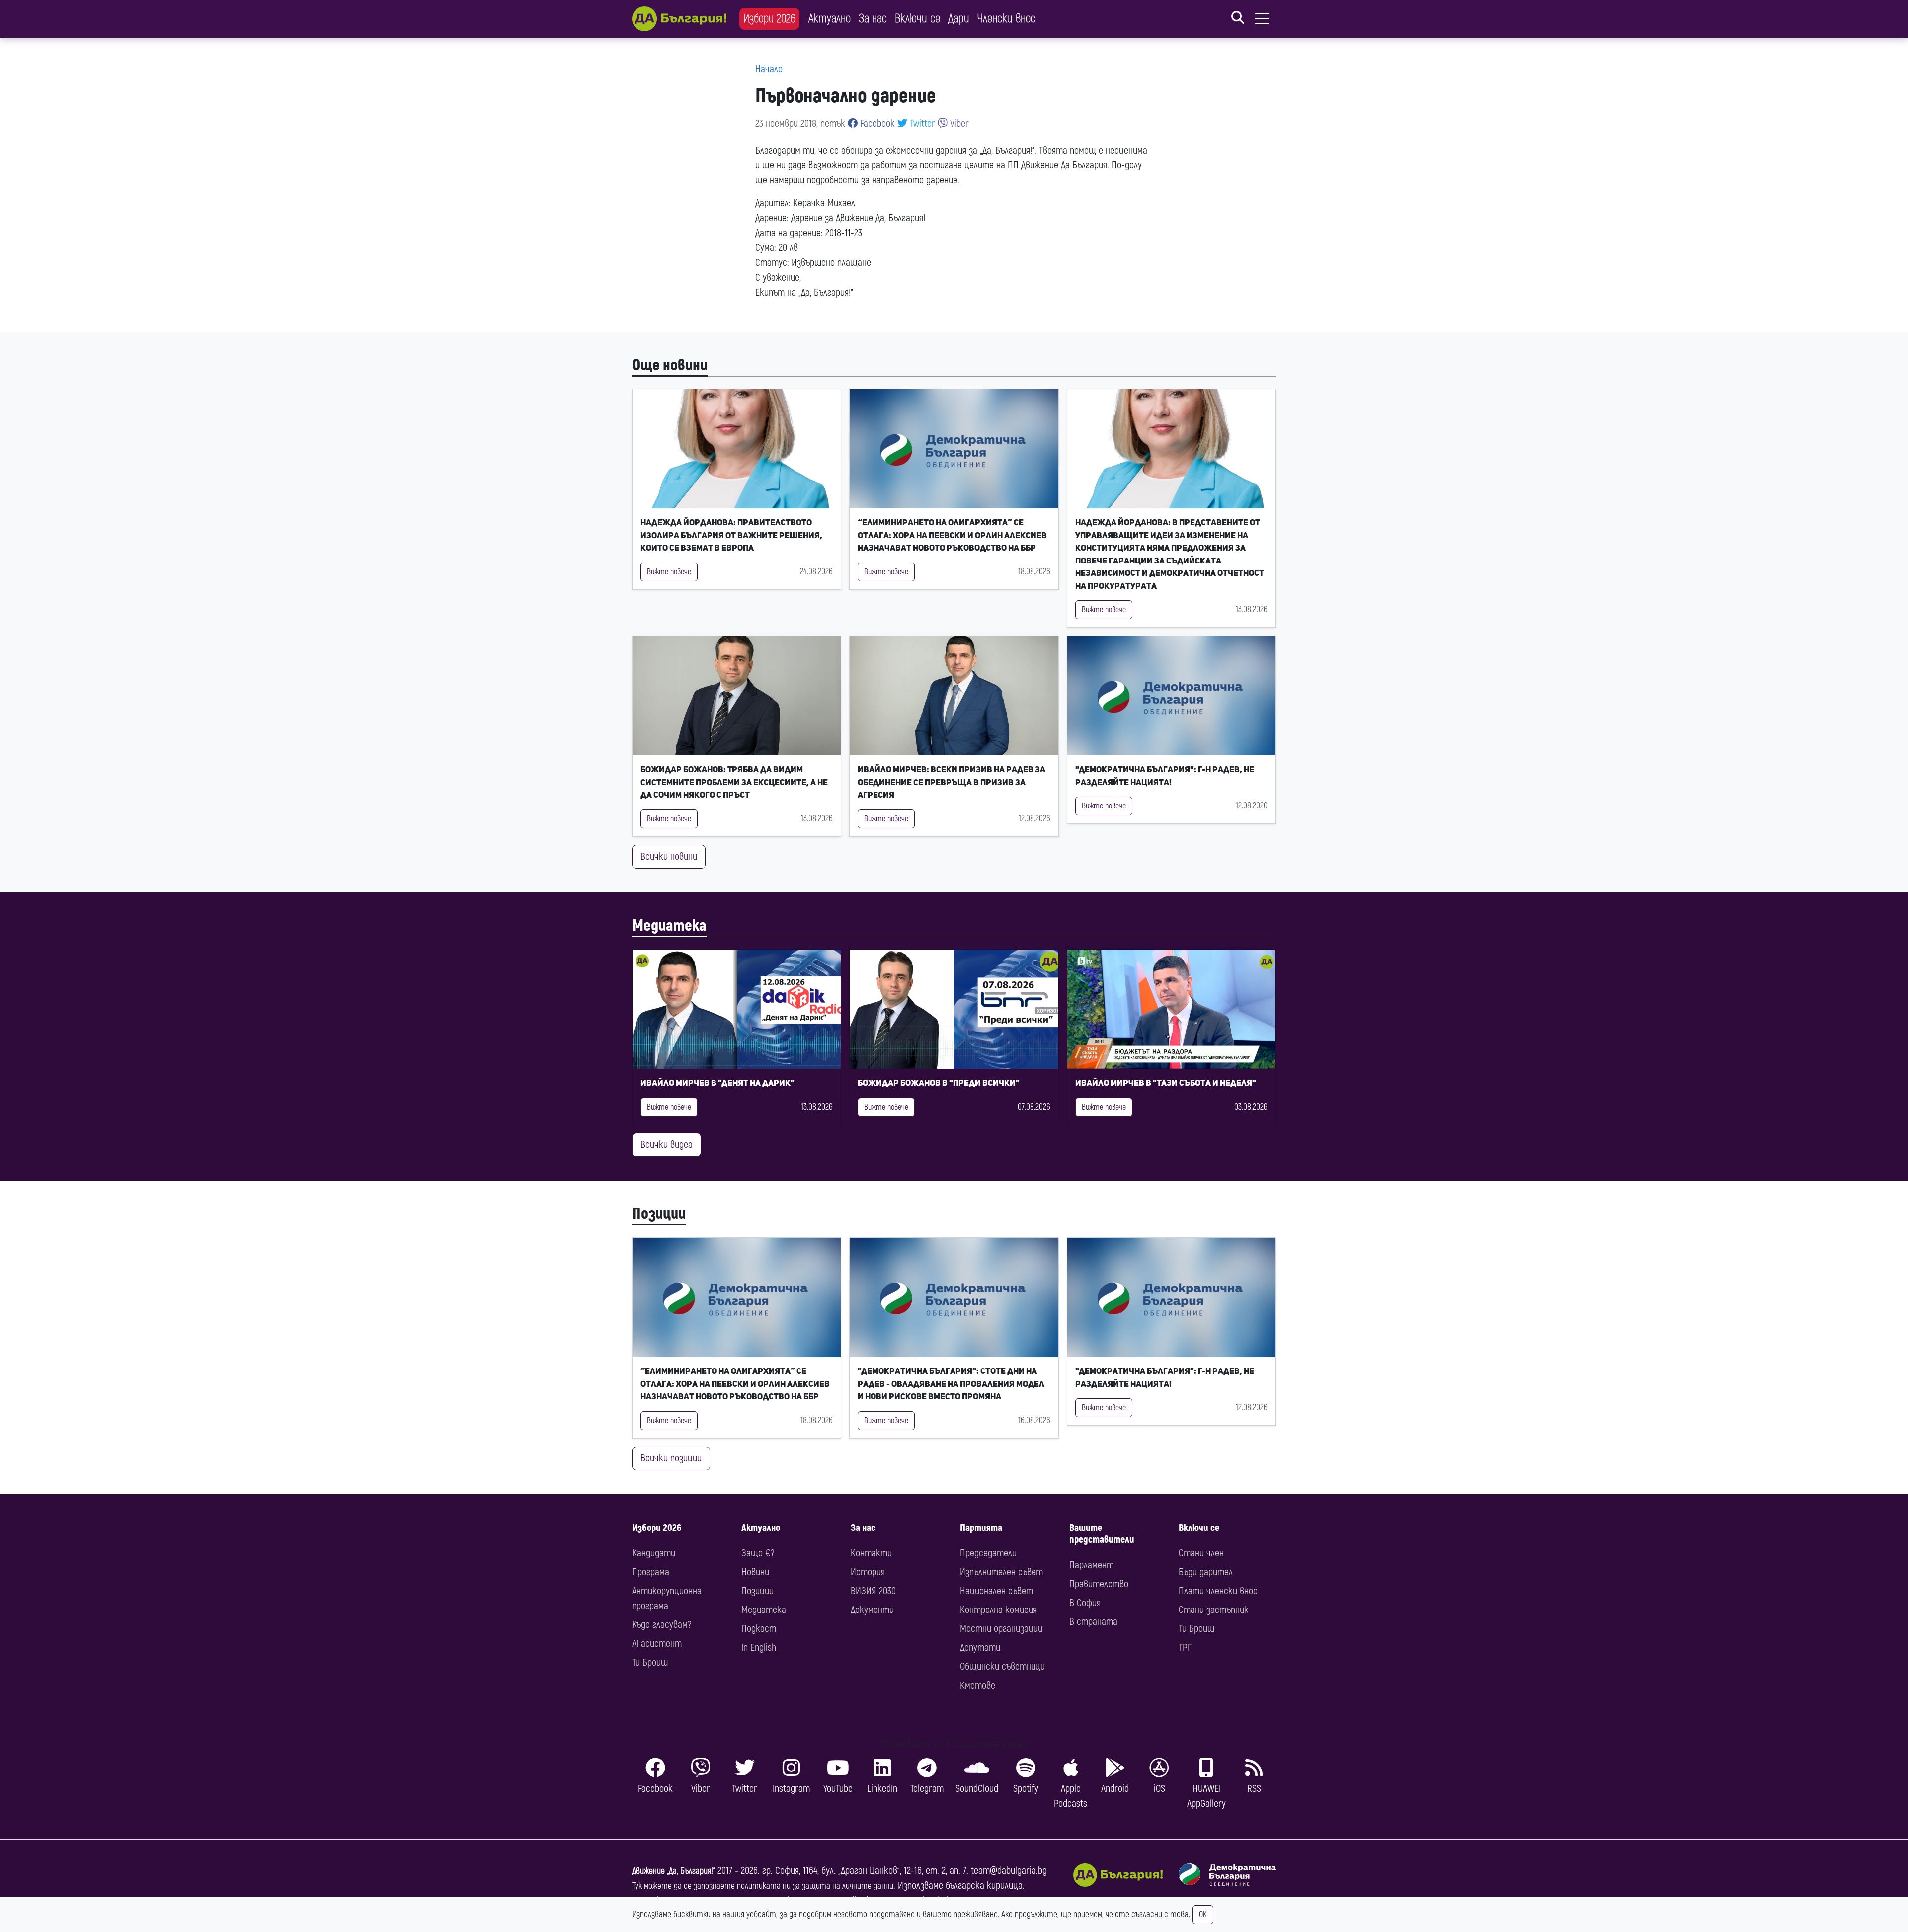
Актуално (830, 19)
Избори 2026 (769, 19)
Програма (651, 1572)
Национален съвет (996, 1591)
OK (1203, 1915)
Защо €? (758, 1553)
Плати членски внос (1218, 1591)
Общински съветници (1002, 1666)
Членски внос (1006, 19)
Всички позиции (671, 1458)
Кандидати (654, 1553)
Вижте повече (669, 572)
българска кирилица (984, 1886)
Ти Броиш (650, 1662)
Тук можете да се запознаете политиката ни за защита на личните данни (763, 1886)
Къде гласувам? (662, 1625)
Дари (959, 19)
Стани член (1201, 1553)
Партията (981, 1528)
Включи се (917, 19)
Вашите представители (1102, 1534)
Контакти (871, 1553)
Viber (958, 123)
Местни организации (1001, 1629)
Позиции (659, 1214)
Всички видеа (667, 1145)
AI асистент (657, 1644)
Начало (769, 69)
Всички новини (669, 856)
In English (759, 1648)
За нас (873, 19)
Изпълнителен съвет (1001, 1572)
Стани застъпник (1214, 1610)
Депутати (980, 1648)
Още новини (670, 365)
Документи (872, 1610)
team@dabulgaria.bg (1009, 1871)
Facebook (876, 123)
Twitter (921, 123)
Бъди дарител (1206, 1572)
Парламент (1091, 1565)
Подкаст (759, 1629)
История (868, 1572)
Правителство (1099, 1584)
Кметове (978, 1685)
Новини (755, 1572)
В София (1085, 1603)
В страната (1093, 1622)
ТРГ (1185, 1648)
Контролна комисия (998, 1610)
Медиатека (669, 926)
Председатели (988, 1553)
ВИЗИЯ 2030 (873, 1591)
